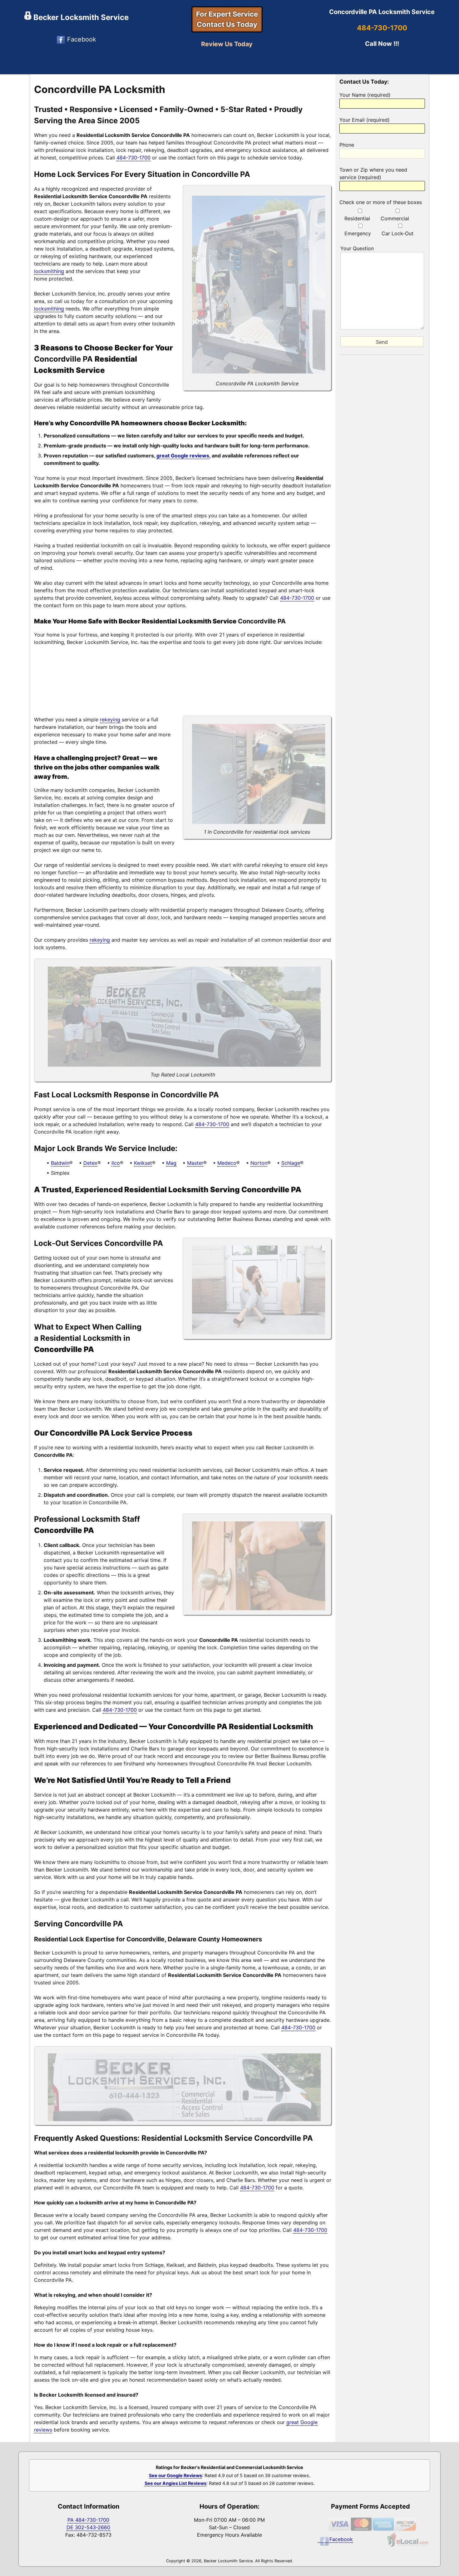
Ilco (116, 1163)
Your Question (357, 248)
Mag (171, 1163)
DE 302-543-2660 (88, 2527)
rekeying (110, 720)
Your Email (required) (365, 120)
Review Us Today (227, 44)
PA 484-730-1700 (88, 2520)
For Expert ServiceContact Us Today (227, 19)
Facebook (81, 39)
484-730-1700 (382, 28)
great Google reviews (183, 456)
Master (195, 1163)
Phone (347, 145)
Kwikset (143, 1163)
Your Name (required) (365, 95)
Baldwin (60, 1163)
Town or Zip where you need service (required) (373, 173)
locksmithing (49, 271)
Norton (259, 1163)
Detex (90, 1163)
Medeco (227, 1163)
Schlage (291, 1163)
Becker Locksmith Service (80, 17)
